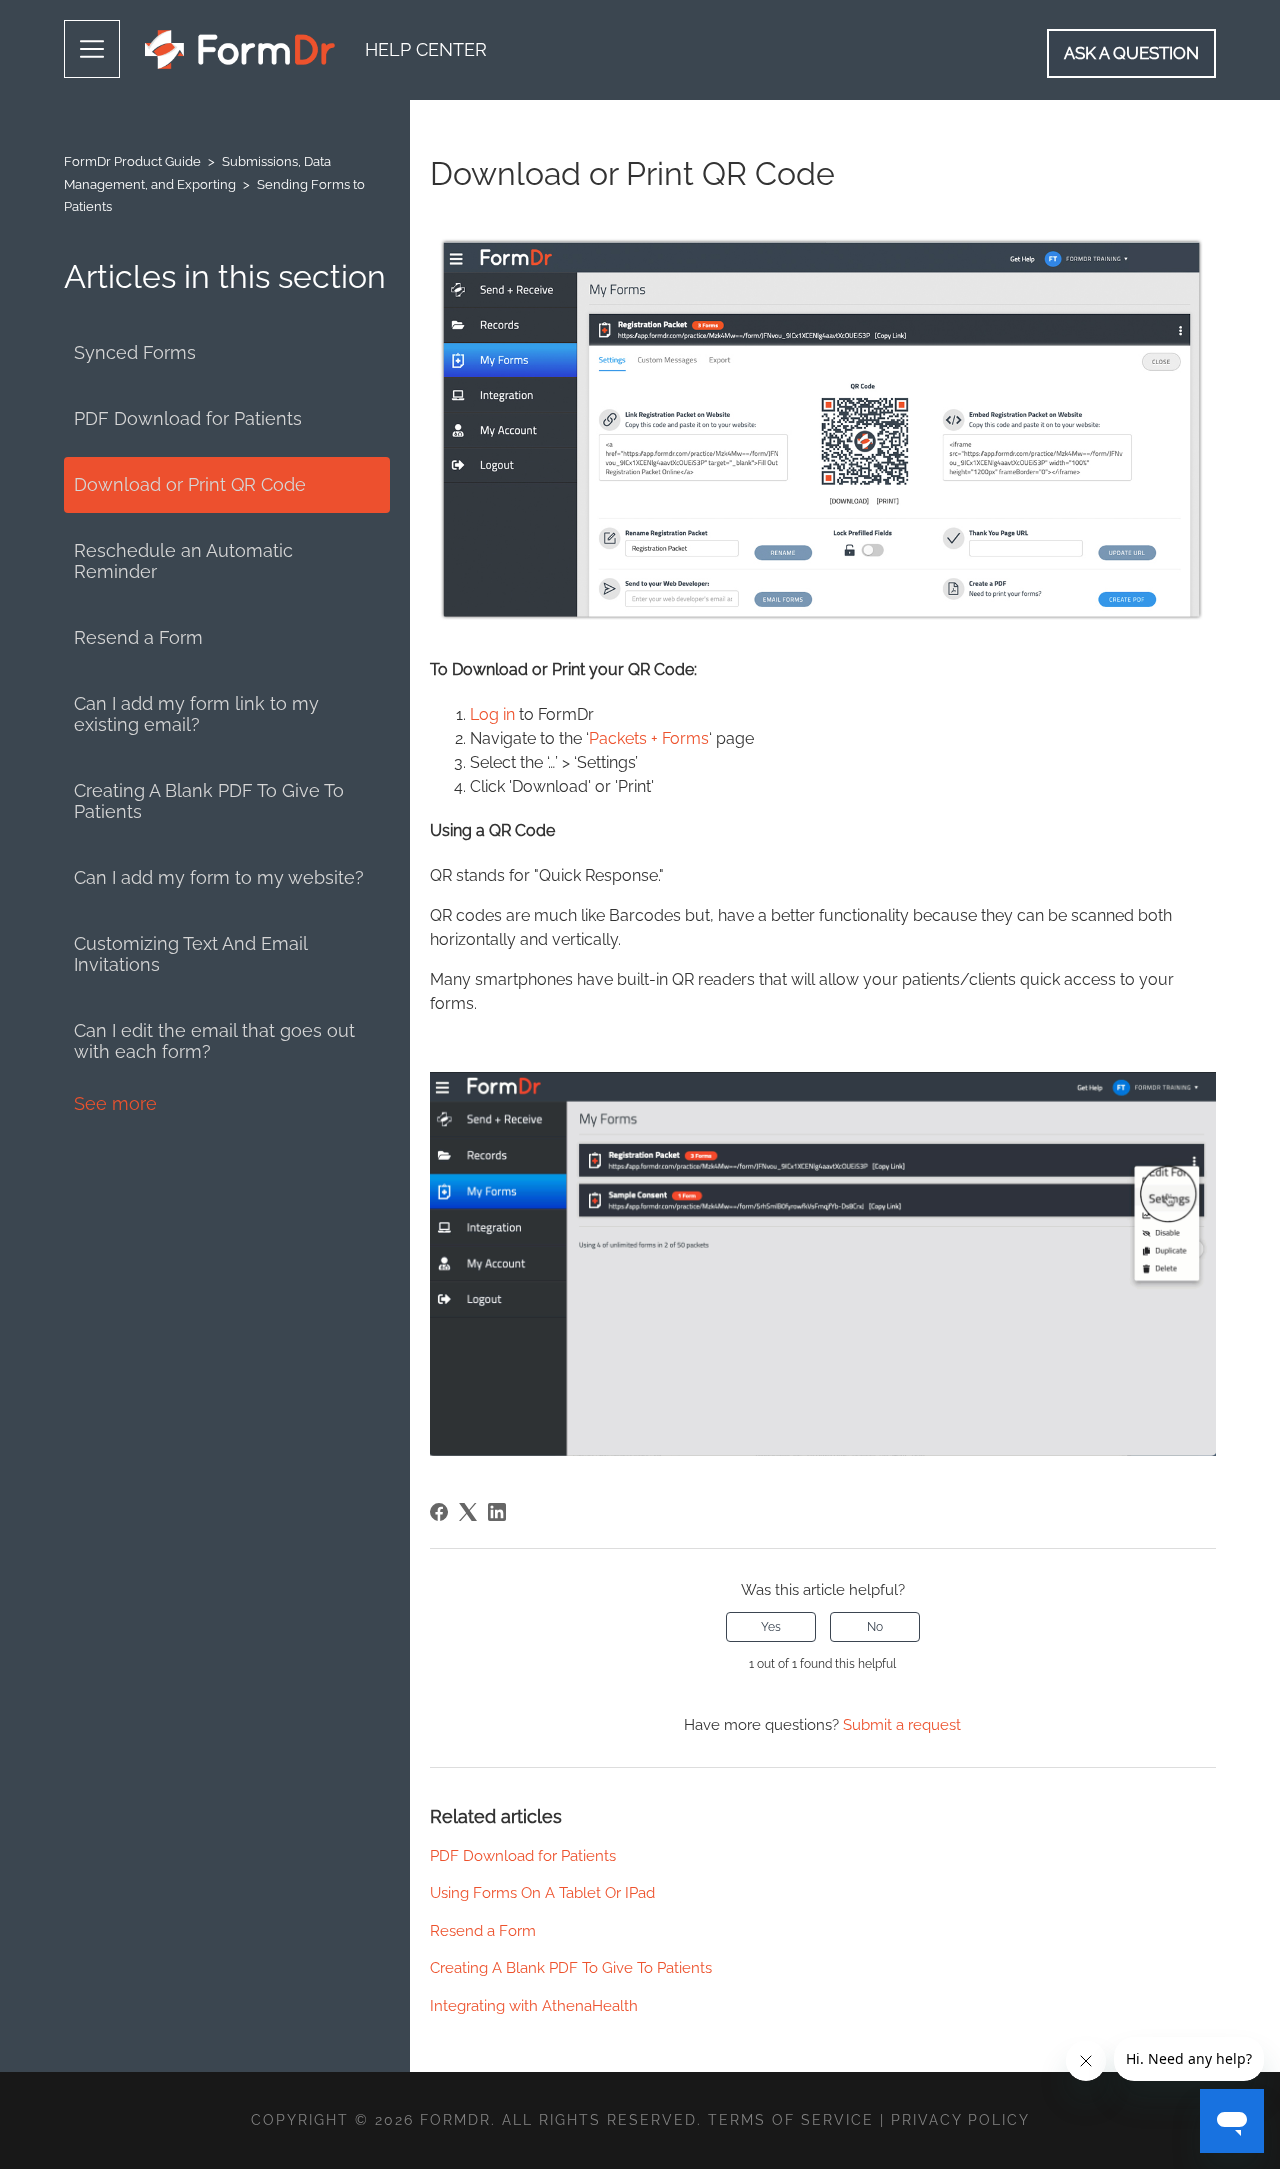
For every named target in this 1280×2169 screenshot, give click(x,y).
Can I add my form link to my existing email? (196, 714)
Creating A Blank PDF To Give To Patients (209, 801)
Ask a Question (1131, 53)
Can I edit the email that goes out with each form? (214, 1041)
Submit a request (902, 1725)
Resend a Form (138, 637)
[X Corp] (468, 1512)
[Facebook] (439, 1512)
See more (115, 1103)
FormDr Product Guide (132, 161)
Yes (771, 1627)
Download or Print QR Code (190, 484)
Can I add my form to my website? (219, 877)
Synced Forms (135, 352)
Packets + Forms (649, 738)
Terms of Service (791, 2120)
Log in (492, 714)
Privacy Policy (960, 2120)
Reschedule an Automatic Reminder (183, 561)
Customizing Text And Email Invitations (190, 954)
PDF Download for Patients (188, 418)
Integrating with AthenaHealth (534, 2006)
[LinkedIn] (497, 1512)
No (875, 1627)
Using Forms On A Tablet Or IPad (542, 1893)
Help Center (426, 49)
